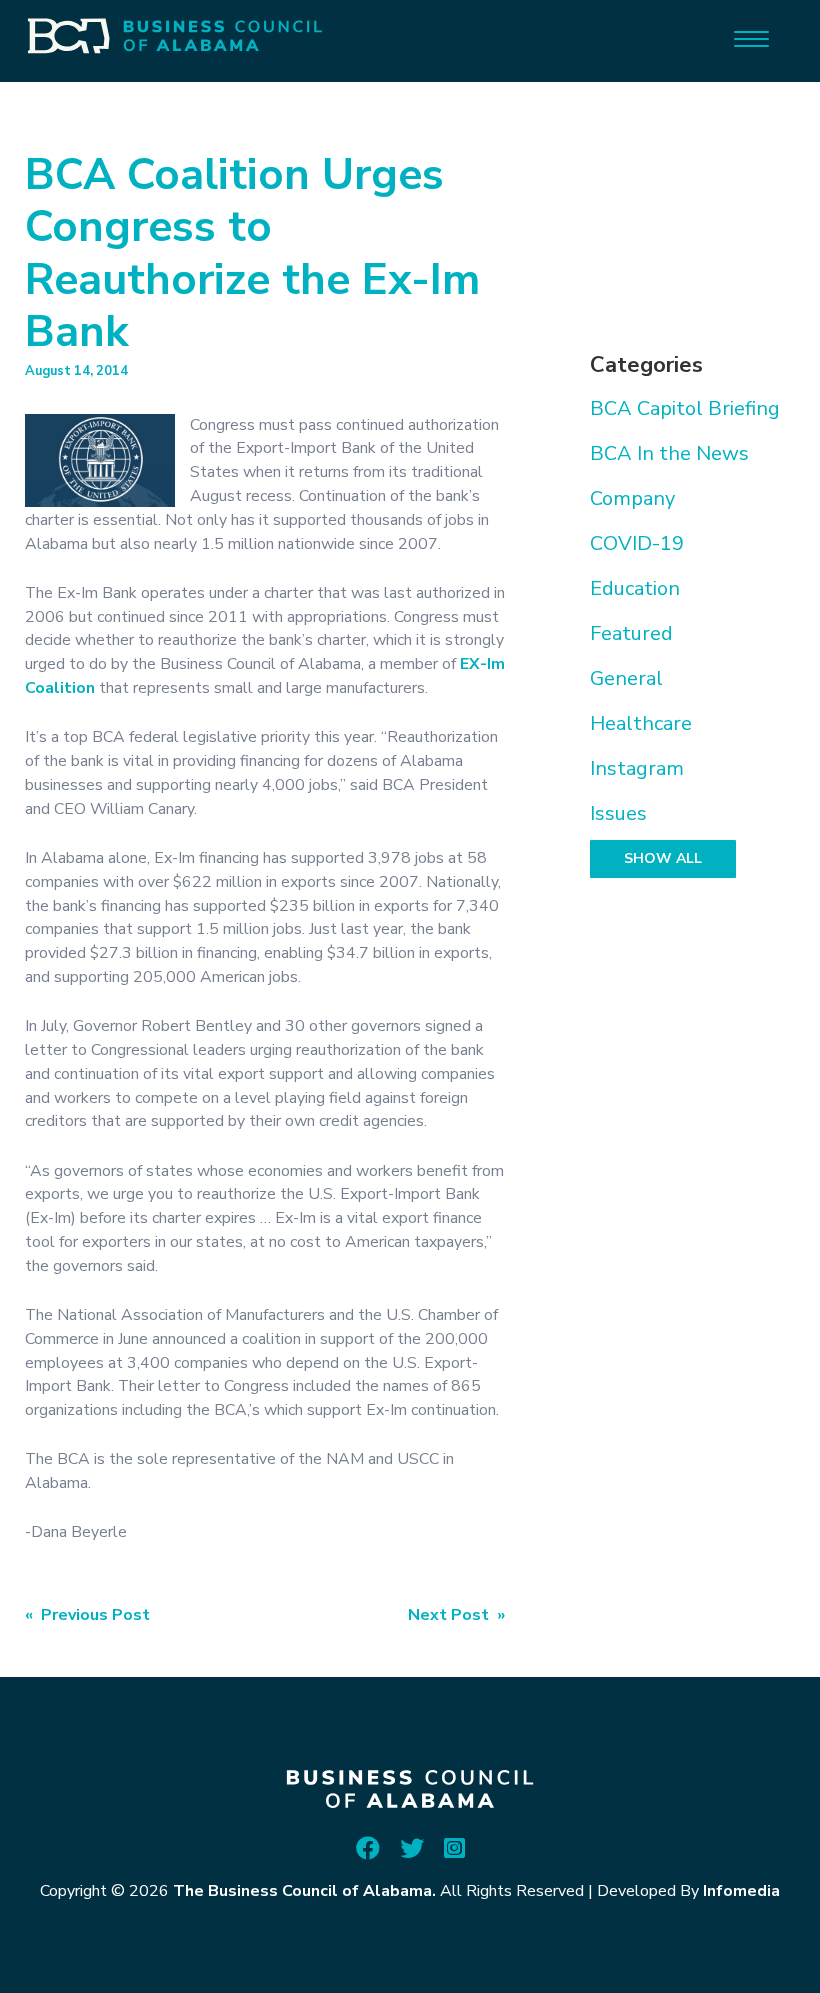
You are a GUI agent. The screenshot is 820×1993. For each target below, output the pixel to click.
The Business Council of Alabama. (304, 1891)
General (626, 678)
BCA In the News (669, 453)
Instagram (637, 768)
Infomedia (741, 1891)
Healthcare (641, 723)
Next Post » (456, 1615)
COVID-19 (637, 543)
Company (632, 498)
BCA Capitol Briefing (685, 408)
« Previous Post (87, 1615)
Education (635, 588)
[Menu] (751, 37)
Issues (618, 813)
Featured (631, 633)
